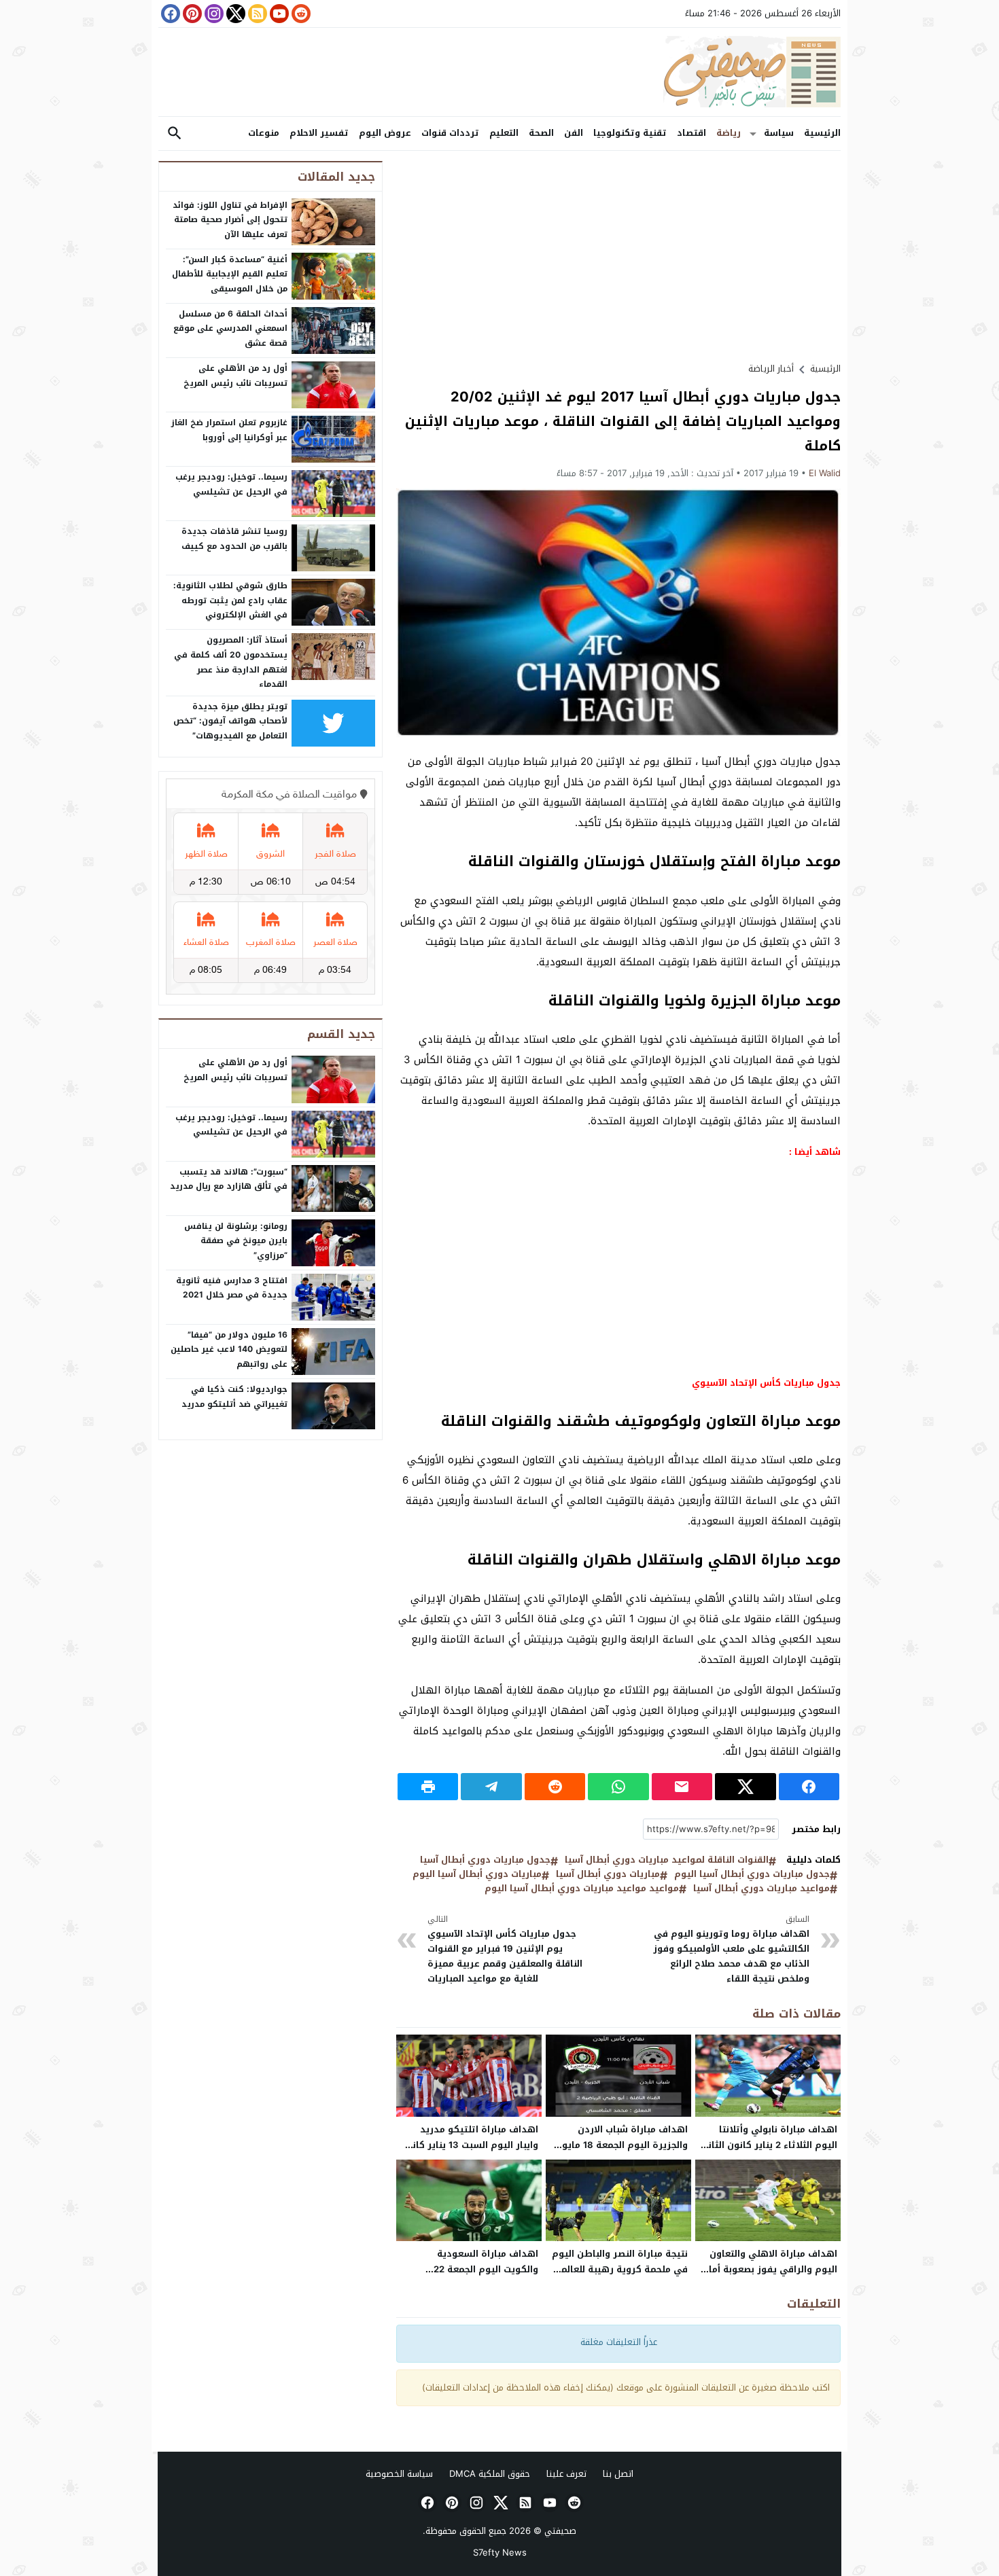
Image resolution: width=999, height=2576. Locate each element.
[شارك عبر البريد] (682, 1787)
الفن (574, 133)
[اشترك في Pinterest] (191, 14)
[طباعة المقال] (428, 1787)
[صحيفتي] (500, 72)
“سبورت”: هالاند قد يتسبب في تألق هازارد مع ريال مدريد (229, 1179)
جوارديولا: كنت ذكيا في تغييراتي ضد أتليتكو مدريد (234, 1397)
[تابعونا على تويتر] (234, 14)
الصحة (541, 133)
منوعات (264, 133)
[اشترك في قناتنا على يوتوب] (278, 14)
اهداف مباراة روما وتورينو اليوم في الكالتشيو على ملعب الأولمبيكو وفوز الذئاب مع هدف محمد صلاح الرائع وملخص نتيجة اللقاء (731, 1950)
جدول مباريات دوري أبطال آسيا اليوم (752, 1875)
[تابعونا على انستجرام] (213, 14)
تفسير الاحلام (319, 133)
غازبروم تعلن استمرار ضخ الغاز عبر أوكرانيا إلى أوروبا (229, 430)
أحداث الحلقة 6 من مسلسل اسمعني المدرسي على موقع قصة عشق (230, 328)
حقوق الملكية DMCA (490, 2474)
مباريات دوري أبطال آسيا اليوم (477, 1875)
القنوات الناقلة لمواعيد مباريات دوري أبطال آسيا (667, 1860)
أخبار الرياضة (771, 369)
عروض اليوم (385, 133)
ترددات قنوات (450, 133)
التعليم (504, 133)
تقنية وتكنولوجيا (630, 133)
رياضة (729, 133)
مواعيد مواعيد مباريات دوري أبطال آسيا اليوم (582, 1889)
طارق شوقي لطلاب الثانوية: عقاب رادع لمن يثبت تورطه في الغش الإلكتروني (230, 600)
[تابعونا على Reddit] (300, 14)
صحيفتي (560, 2531)
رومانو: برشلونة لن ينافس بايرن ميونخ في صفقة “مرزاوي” (236, 1241)
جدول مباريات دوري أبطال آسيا (485, 1860)
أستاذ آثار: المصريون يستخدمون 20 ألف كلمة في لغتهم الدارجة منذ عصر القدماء (231, 662)
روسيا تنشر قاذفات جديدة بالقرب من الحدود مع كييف (234, 539)
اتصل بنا (618, 2474)
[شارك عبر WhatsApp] (618, 1787)
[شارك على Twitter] (745, 1787)
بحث (175, 133)
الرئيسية (822, 133)
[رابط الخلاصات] (256, 14)
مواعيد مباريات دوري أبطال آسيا (761, 1889)
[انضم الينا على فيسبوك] (169, 14)
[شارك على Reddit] (555, 1787)
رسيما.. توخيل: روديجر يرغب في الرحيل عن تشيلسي (231, 484)
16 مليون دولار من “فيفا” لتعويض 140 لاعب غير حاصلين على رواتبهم (229, 1349)
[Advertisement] (618, 256)
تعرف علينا (566, 2474)
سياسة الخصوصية (399, 2474)
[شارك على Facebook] (809, 1787)
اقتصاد (691, 133)
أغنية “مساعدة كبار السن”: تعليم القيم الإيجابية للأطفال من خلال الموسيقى (230, 274)
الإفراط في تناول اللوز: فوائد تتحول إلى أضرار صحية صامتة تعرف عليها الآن (230, 220)
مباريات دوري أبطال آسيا (608, 1875)
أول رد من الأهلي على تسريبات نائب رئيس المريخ (235, 376)
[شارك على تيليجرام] (491, 1787)
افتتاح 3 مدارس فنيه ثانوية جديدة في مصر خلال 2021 (232, 1288)
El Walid (825, 473)
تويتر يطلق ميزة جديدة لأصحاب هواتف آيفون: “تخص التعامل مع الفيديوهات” (230, 721)
